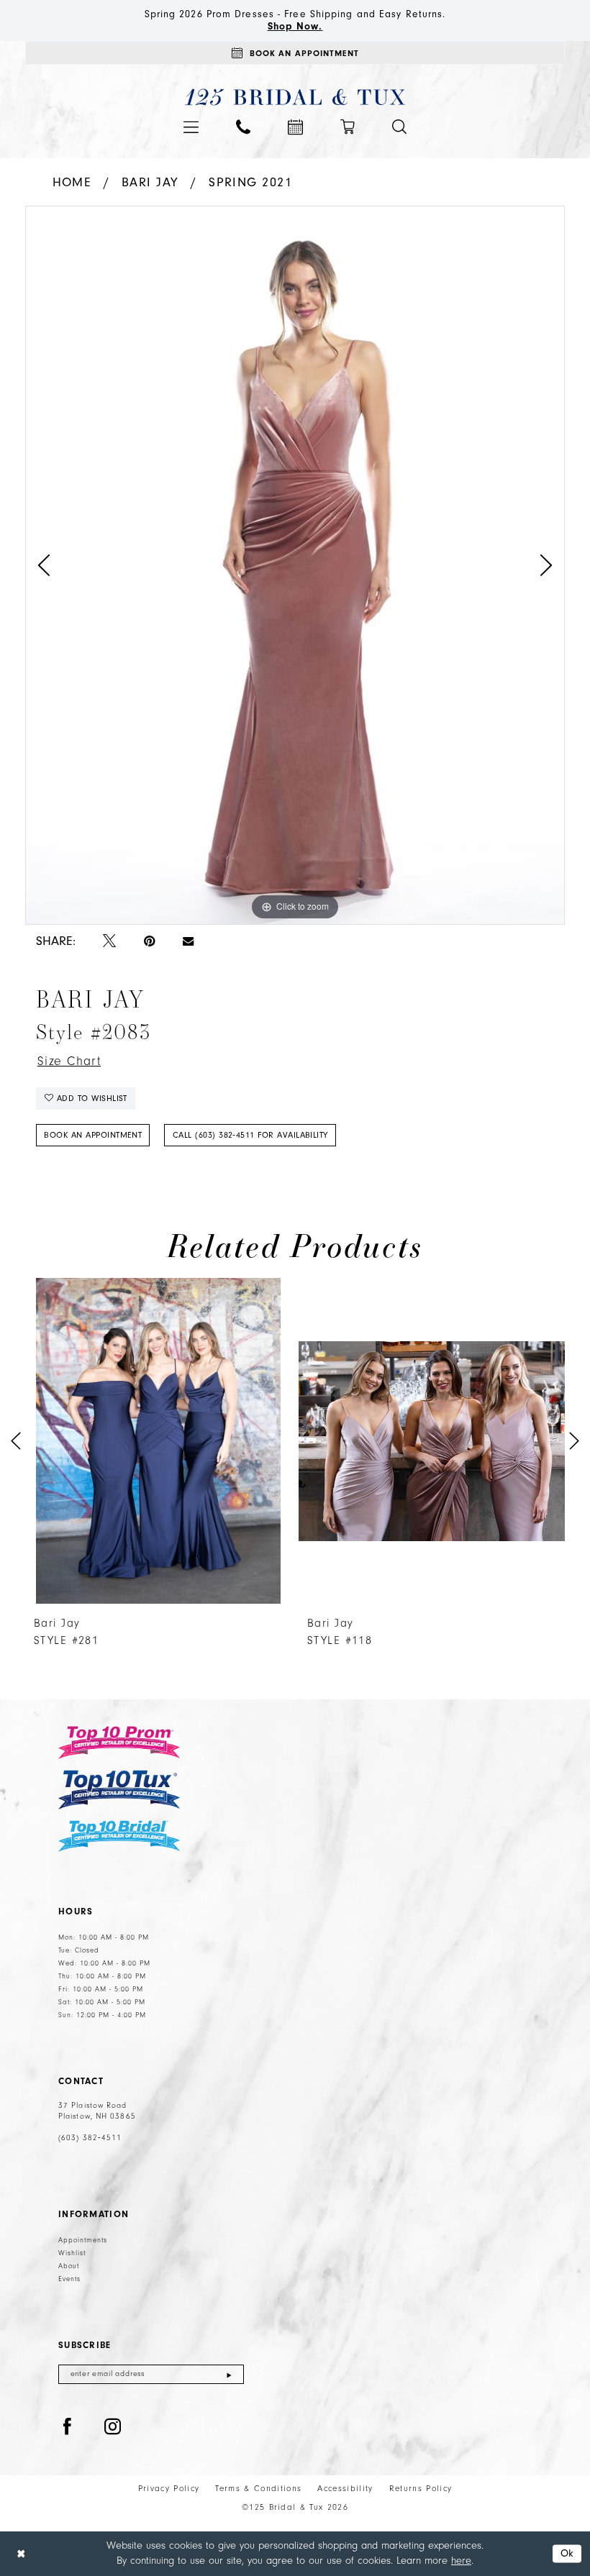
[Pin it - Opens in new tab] (149, 942)
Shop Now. (295, 27)
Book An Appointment (93, 1135)
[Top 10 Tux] (119, 1790)
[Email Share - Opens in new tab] (188, 941)
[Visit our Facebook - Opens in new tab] (68, 2427)
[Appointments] (295, 127)
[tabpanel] (295, 565)
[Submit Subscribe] (229, 2374)
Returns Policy (421, 2489)
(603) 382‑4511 (90, 2138)
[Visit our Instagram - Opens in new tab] (113, 2427)
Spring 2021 (250, 182)
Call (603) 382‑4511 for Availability (250, 1135)
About (69, 2266)
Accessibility (345, 2489)
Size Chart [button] (69, 1061)
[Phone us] (243, 127)
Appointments (83, 2240)
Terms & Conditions (258, 2489)
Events (69, 2279)
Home (72, 182)
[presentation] (158, 1441)
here (461, 2561)
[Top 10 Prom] (119, 1743)
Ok (567, 2553)
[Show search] (399, 127)
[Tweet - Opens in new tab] (109, 942)
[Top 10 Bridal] (119, 1836)
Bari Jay (150, 182)
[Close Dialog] (21, 2554)
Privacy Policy (169, 2489)
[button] (191, 127)
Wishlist (72, 2253)
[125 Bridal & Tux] (295, 97)
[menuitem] (191, 127)
